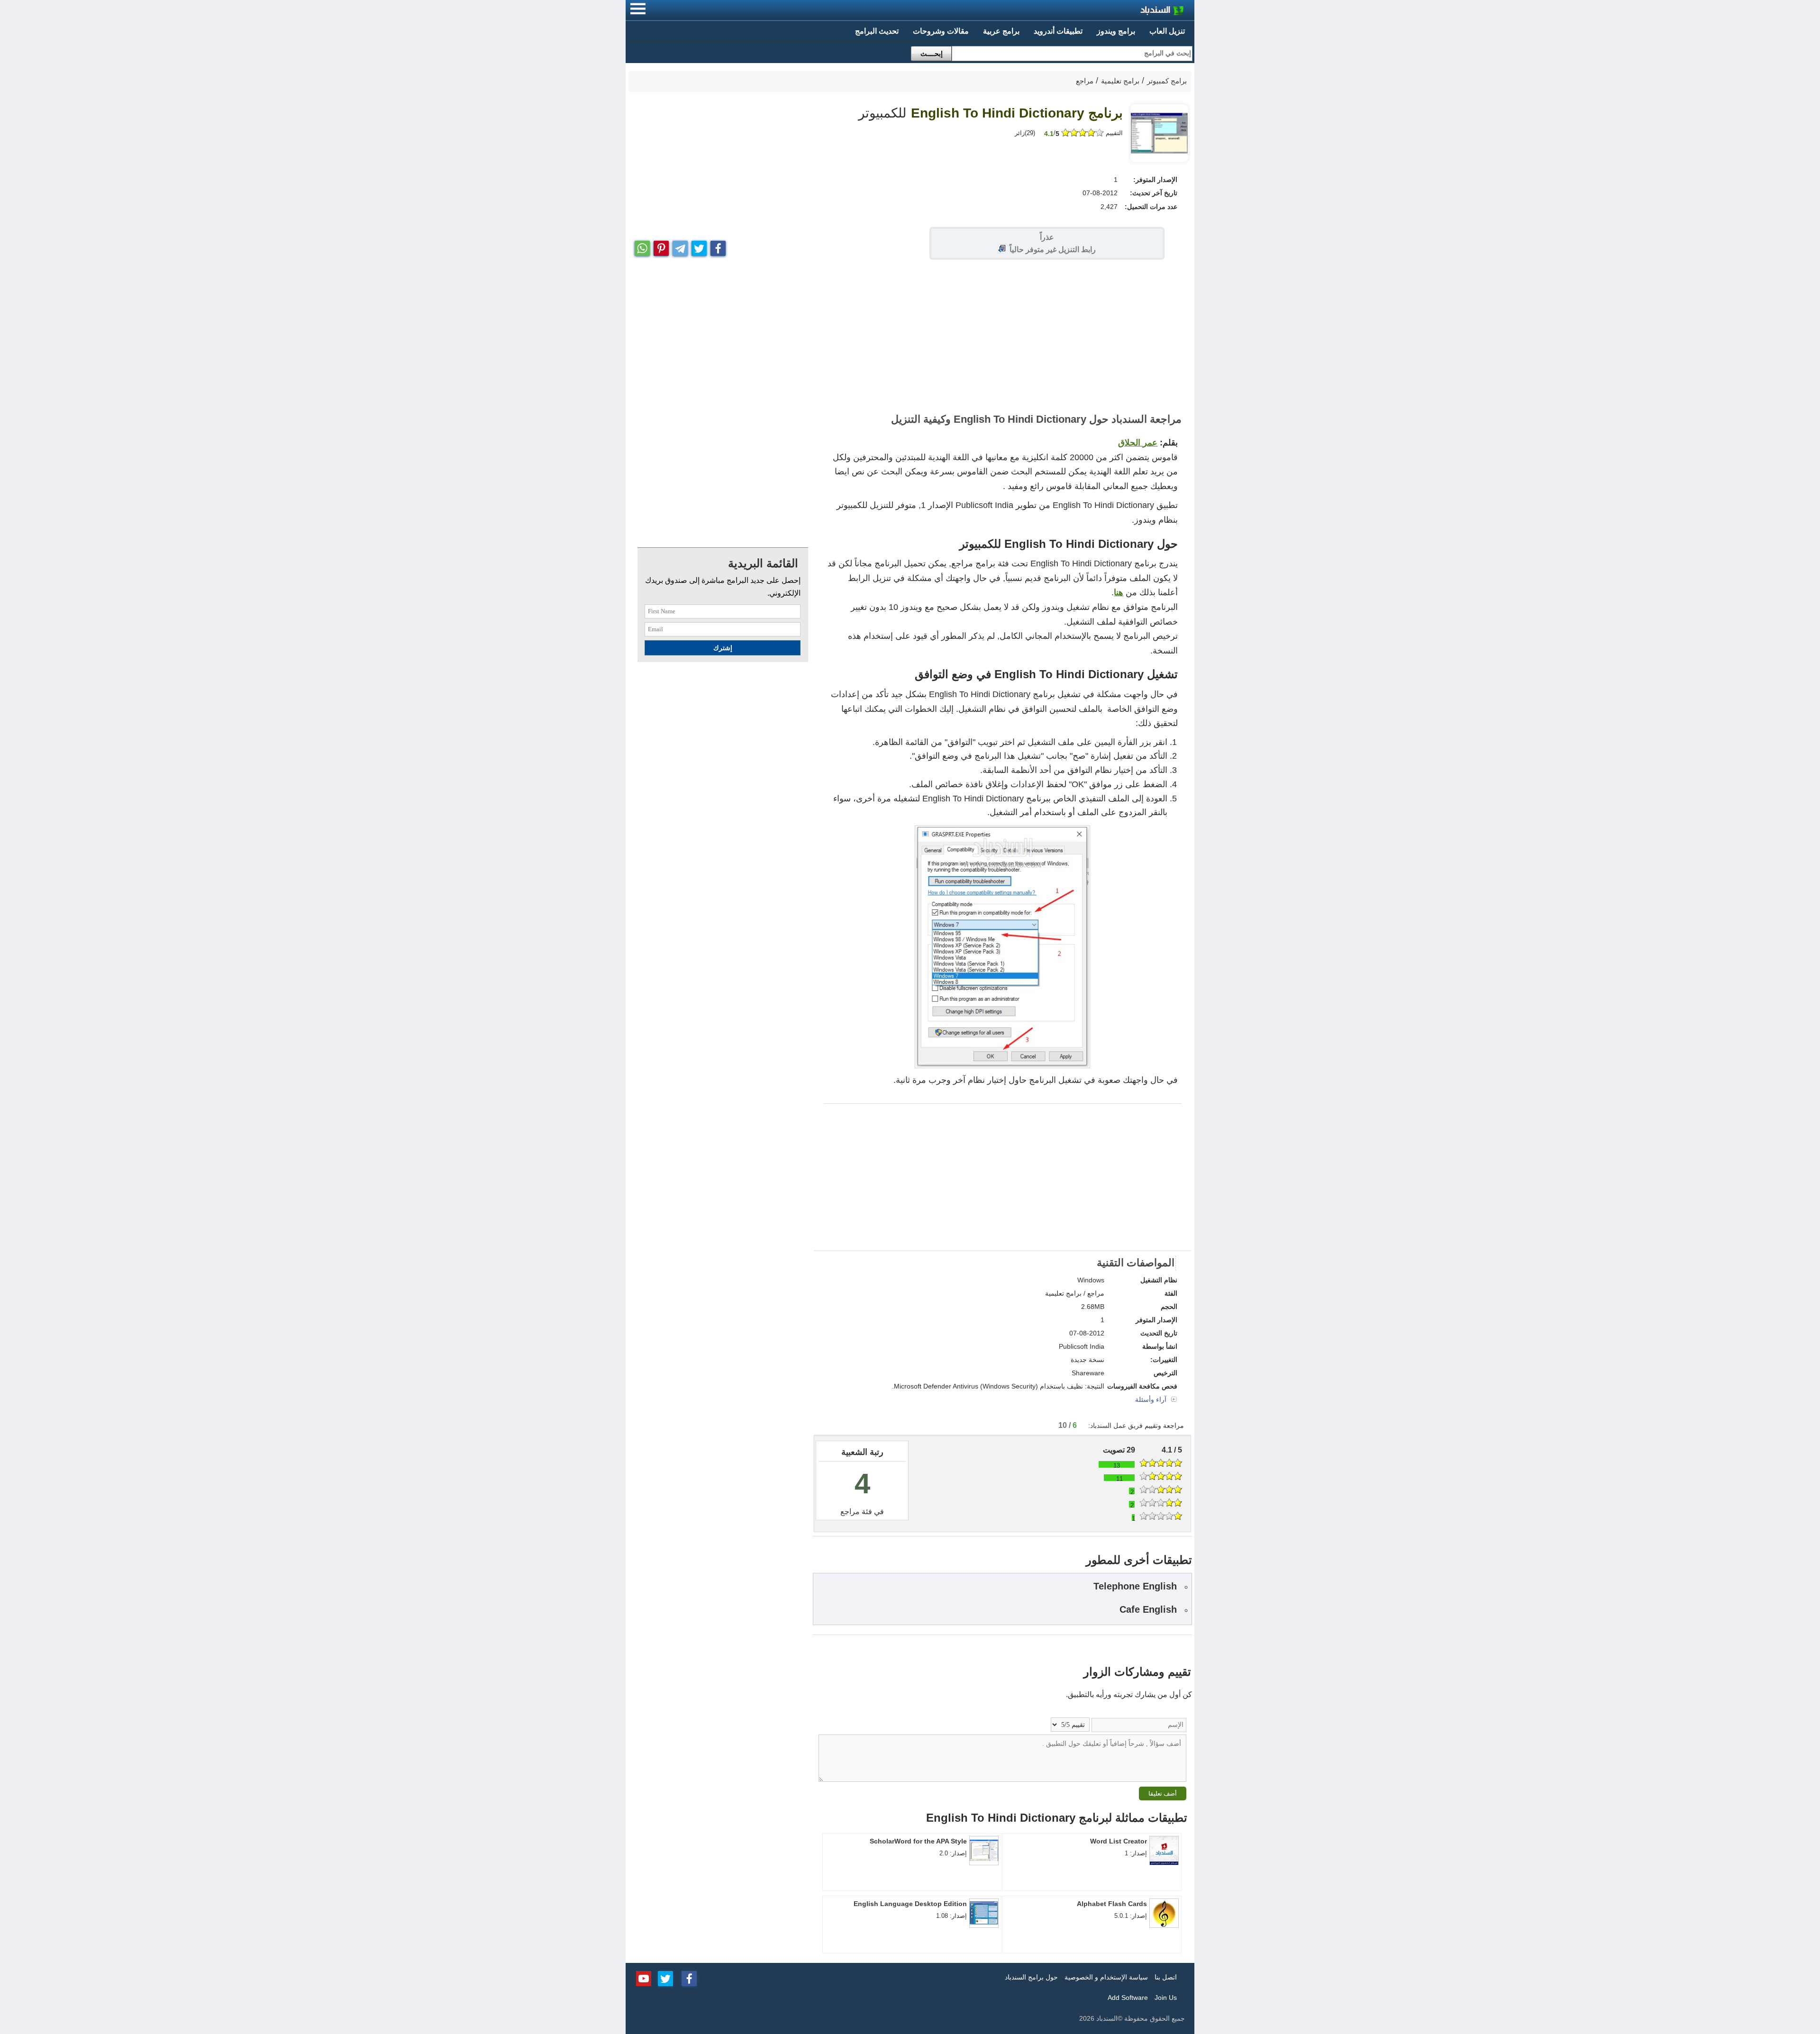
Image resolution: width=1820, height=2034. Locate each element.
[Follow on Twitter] (665, 1978)
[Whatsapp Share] (642, 246)
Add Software (1128, 1998)
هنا (1119, 592)
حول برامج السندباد (1031, 1977)
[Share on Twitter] (699, 246)
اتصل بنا (1166, 1977)
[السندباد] (1137, 12)
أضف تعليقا (1163, 1793)
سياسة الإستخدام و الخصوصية (1106, 1977)
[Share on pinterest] (661, 246)
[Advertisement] (910, 336)
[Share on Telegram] (680, 246)
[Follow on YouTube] (644, 1978)
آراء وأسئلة (1152, 1399)
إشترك (723, 648)
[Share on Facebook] (718, 246)
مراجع (850, 1512)
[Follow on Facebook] (689, 1978)
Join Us (1166, 1998)
